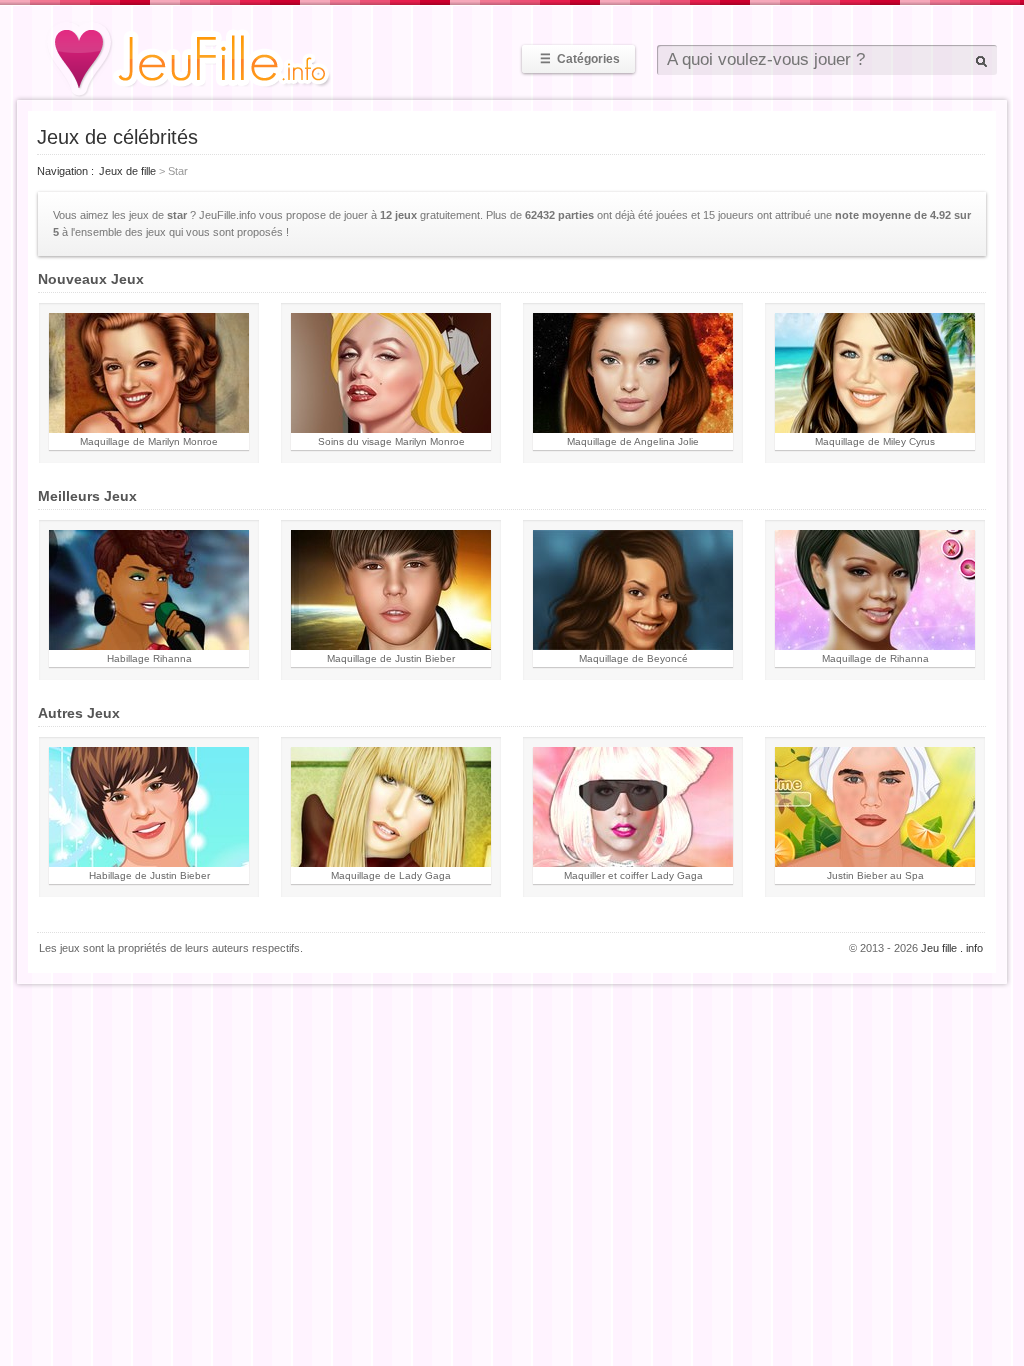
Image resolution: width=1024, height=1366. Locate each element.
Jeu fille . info (952, 948)
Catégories (580, 59)
